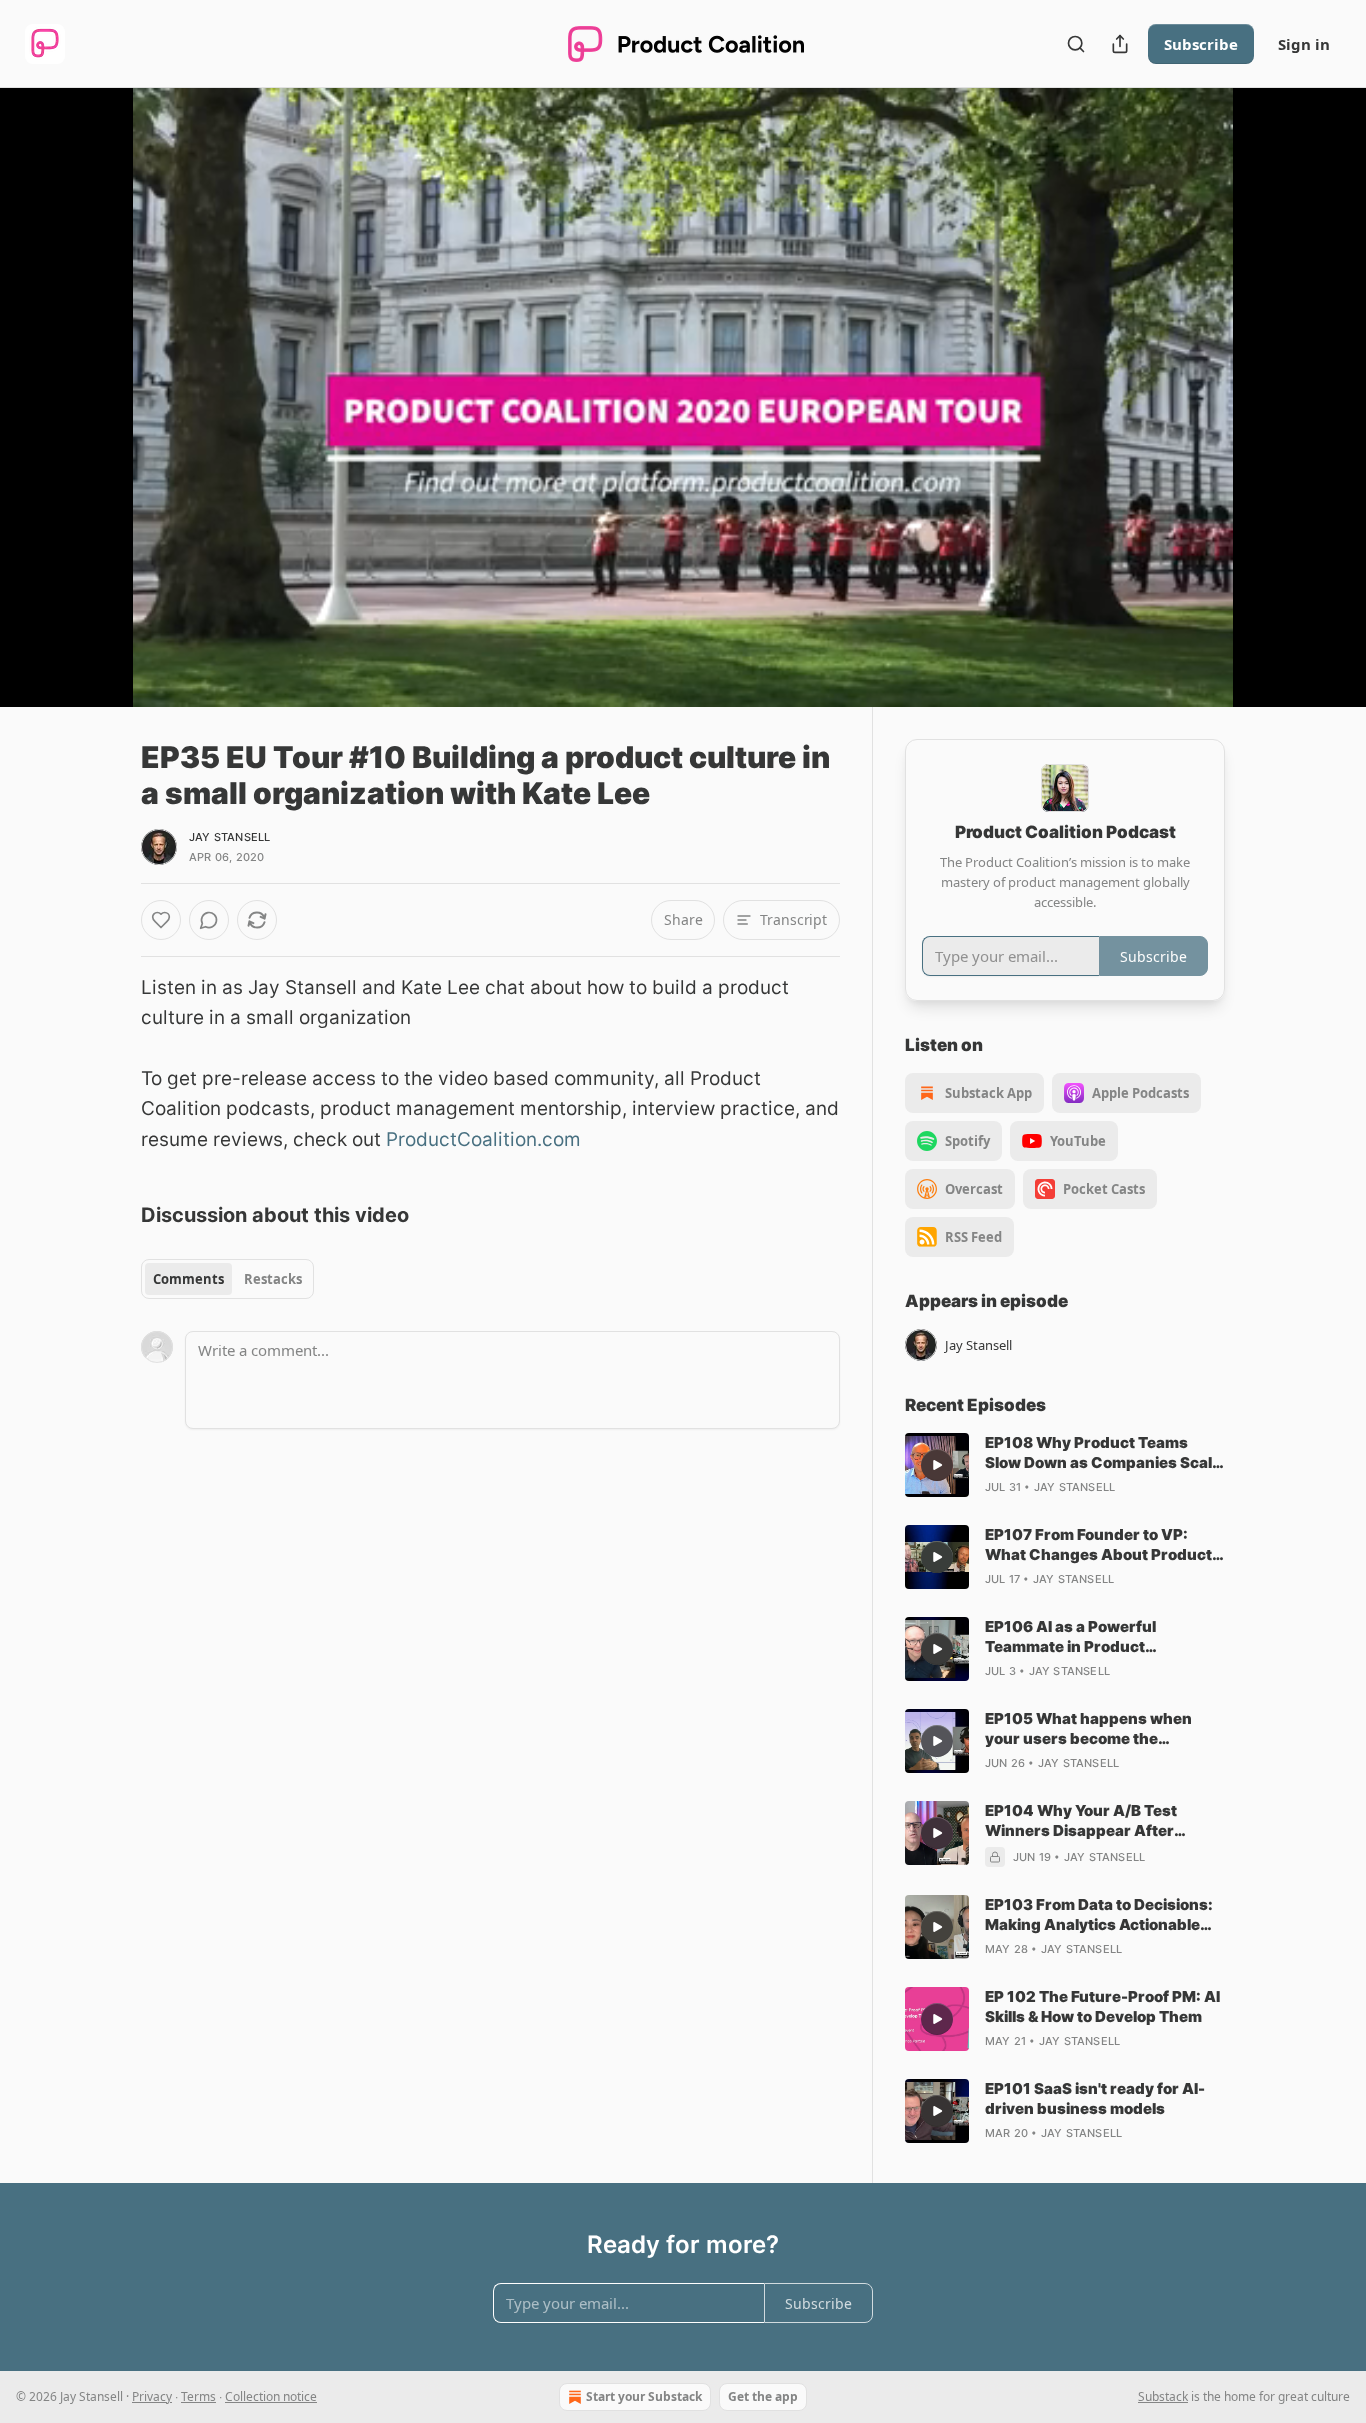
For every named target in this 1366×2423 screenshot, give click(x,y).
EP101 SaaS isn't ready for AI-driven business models (1095, 2098)
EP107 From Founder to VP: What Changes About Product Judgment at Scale (1098, 1545)
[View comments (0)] (1275, 397)
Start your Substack (644, 2396)
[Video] (93, 375)
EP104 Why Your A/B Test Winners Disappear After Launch (1081, 1821)
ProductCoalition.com (481, 1139)
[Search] (1076, 44)
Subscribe (1201, 44)
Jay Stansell (229, 837)
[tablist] (227, 1279)
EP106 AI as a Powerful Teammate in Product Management (1070, 1637)
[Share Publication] (1120, 44)
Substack (1163, 2396)
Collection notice (271, 2396)
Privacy (152, 2396)
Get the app (763, 2396)
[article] (1065, 1465)
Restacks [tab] (273, 1279)
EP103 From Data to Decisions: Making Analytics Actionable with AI (1099, 1915)
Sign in (1304, 44)
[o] (937, 1465)
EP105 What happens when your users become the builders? (1088, 1729)
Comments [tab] (188, 1279)
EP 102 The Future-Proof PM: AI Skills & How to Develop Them (1102, 2006)
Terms (198, 2396)
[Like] (161, 920)
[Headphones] (93, 419)
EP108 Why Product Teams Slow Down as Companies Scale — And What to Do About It (1103, 1453)
